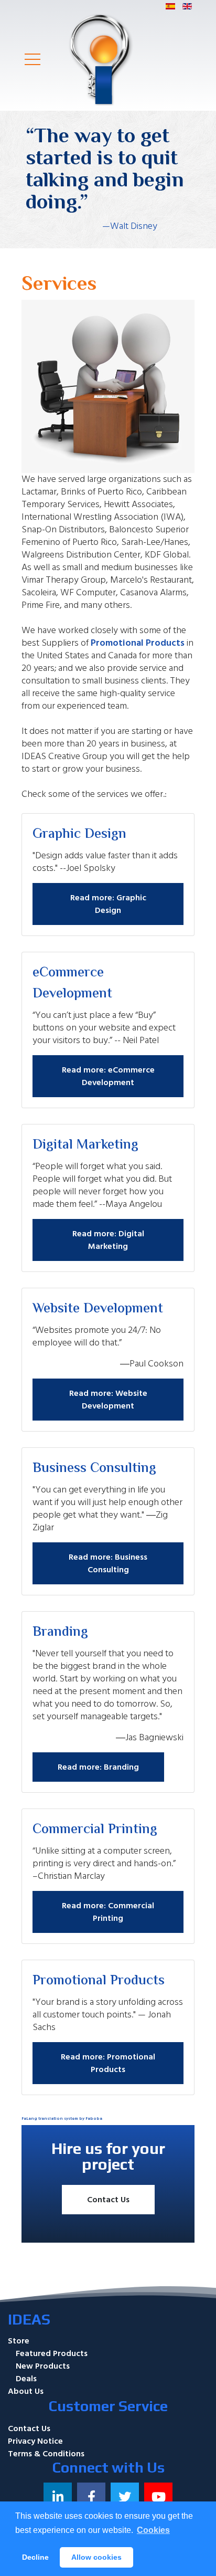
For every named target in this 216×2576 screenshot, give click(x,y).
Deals (26, 2379)
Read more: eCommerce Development (108, 1076)
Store (19, 2341)
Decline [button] (35, 2557)
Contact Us (108, 2200)
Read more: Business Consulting (108, 1563)
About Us (26, 2391)
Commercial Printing (95, 1830)
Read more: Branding (98, 1767)
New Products (43, 2366)
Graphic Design (79, 835)
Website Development (98, 1309)
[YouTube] (158, 2497)
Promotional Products (138, 643)
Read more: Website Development (108, 1400)
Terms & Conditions (46, 2454)
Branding (60, 1633)
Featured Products (52, 2353)
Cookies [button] (153, 2530)
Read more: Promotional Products (108, 2063)
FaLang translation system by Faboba (62, 2118)
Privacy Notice (35, 2441)
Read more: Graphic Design (108, 904)
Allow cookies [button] (96, 2557)
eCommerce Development (72, 984)
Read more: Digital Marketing (108, 1240)
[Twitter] (125, 2497)
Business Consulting (94, 1469)
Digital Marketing (85, 1145)
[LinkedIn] (58, 2497)
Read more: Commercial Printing (108, 1912)
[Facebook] (91, 2497)
